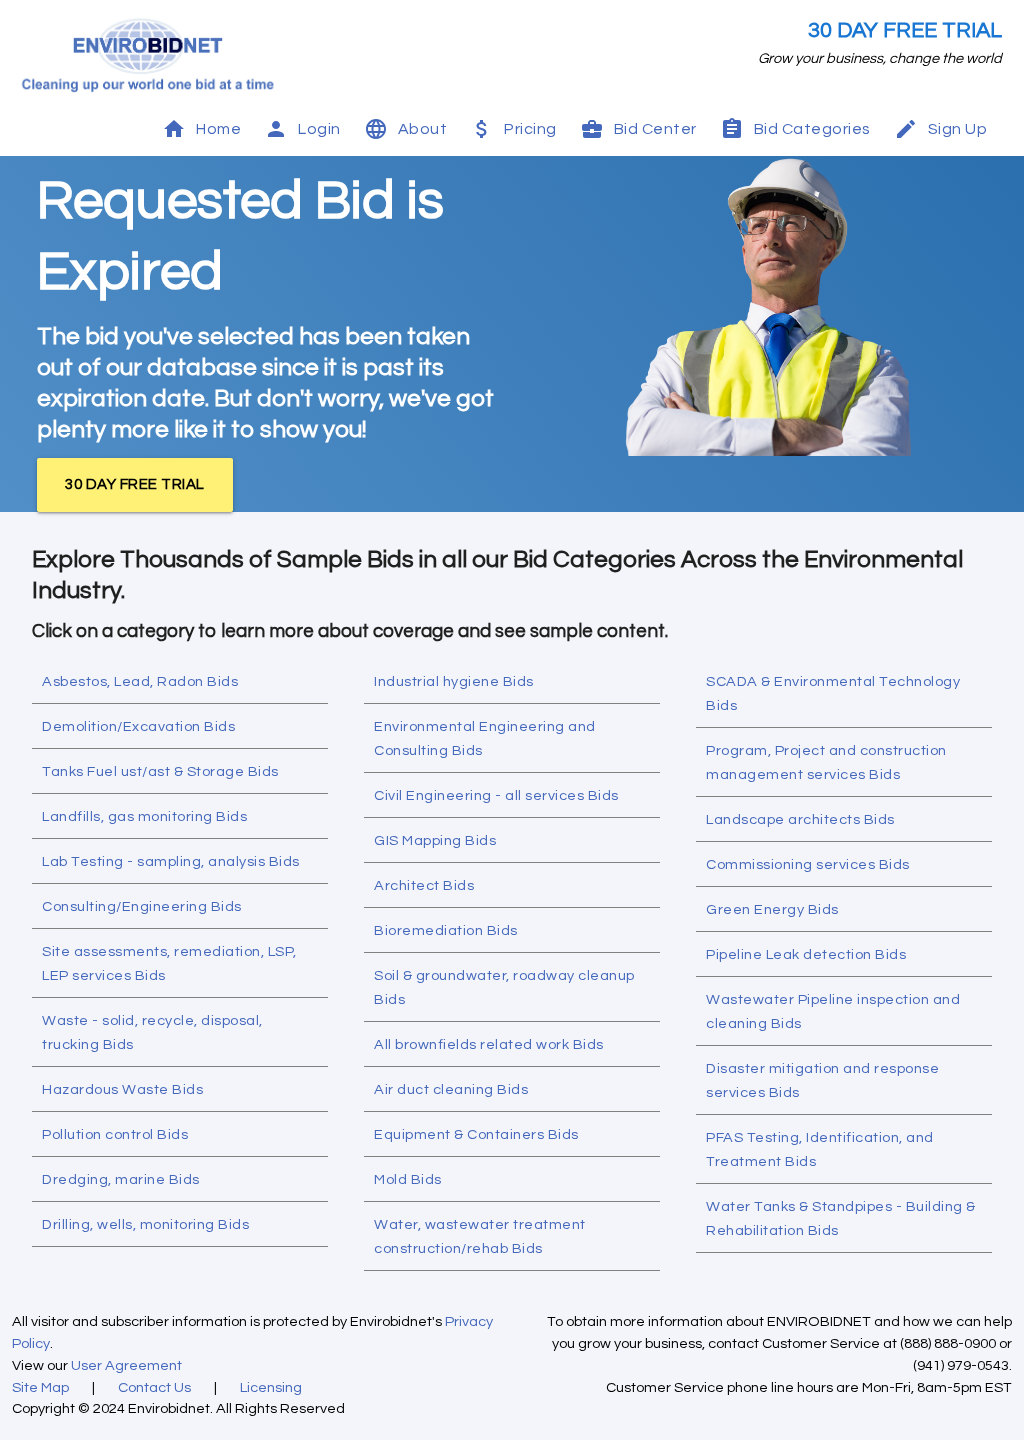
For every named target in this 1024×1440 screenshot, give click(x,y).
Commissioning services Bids (808, 864)
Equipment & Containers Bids (476, 1134)
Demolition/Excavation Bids (138, 726)
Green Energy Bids (772, 909)
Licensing (271, 1387)
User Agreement (126, 1365)
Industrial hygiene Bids (454, 681)
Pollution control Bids (115, 1134)
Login (319, 129)
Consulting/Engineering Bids (142, 906)
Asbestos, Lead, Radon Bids (140, 681)
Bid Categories (812, 129)
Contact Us (154, 1387)
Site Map (40, 1387)
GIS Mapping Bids (435, 840)
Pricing (530, 129)
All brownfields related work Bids (489, 1044)
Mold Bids (408, 1179)
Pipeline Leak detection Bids (806, 954)
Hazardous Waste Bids (122, 1089)
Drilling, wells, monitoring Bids (145, 1224)
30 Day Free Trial (905, 30)
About (423, 129)
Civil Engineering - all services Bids (496, 795)
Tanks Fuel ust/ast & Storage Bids (160, 771)
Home (218, 129)
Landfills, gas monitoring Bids (144, 816)
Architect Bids (424, 885)
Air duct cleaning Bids (451, 1089)
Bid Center (655, 129)
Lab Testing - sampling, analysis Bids (171, 861)
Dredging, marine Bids (121, 1179)
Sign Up (958, 129)
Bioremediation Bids (446, 930)
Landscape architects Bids (800, 819)
